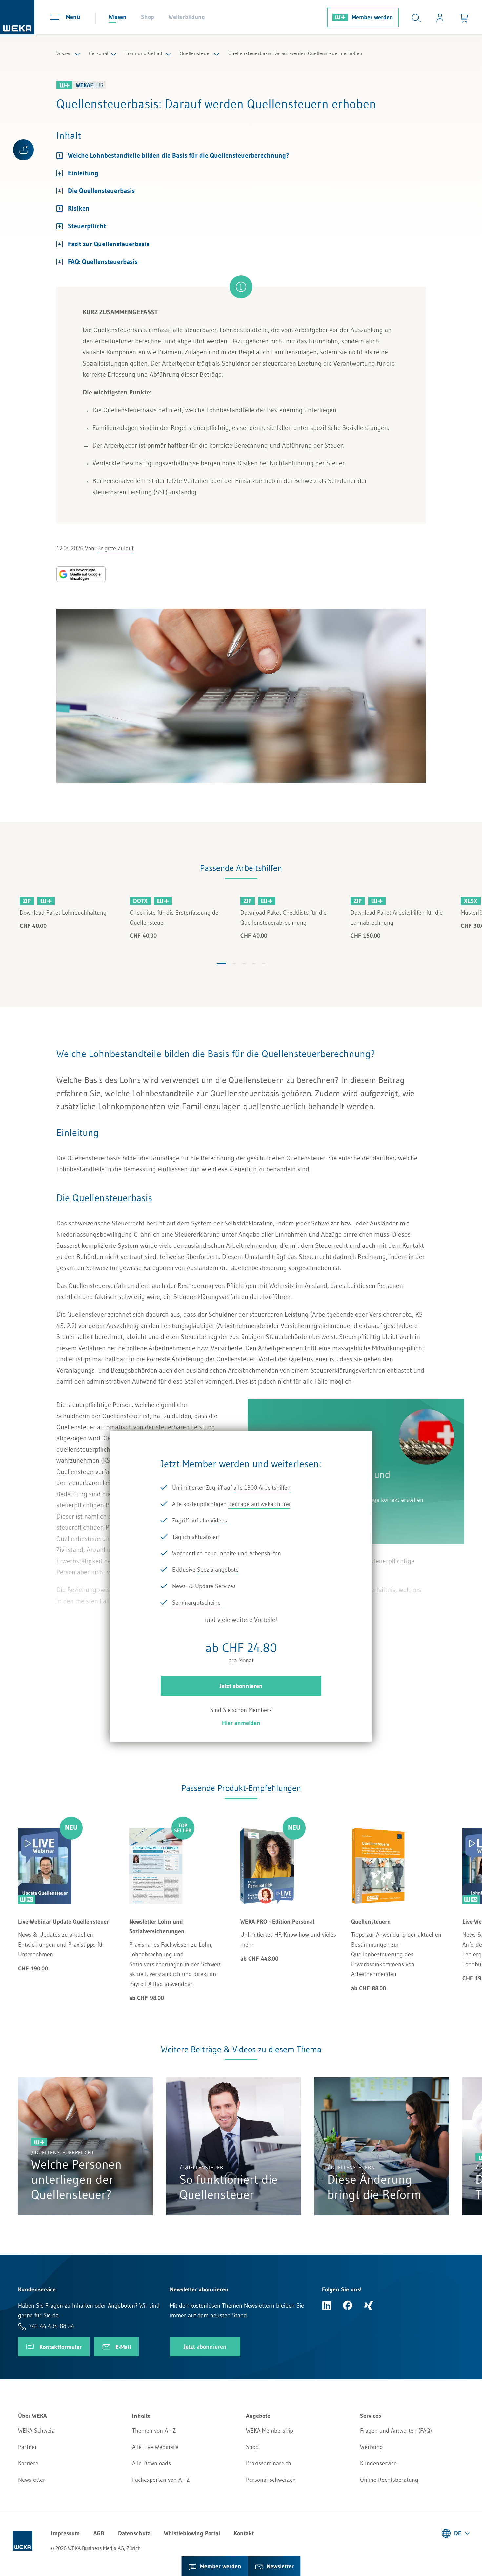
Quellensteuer (195, 53)
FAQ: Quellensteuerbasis (103, 262)
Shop (148, 17)
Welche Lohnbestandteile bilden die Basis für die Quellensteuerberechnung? (178, 155)
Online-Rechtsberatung (389, 2480)
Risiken (80, 208)
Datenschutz (134, 2533)
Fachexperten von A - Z (161, 2480)
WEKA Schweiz (36, 2431)
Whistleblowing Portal (192, 2533)
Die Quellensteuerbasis (103, 191)
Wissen (118, 17)
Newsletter (32, 2480)
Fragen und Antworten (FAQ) (396, 2431)
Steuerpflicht (88, 226)
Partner (28, 2447)
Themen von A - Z (154, 2431)
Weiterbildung (187, 17)
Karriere (28, 2463)
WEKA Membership (270, 2431)
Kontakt (244, 2533)
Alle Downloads (151, 2463)
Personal (99, 53)
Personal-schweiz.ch (271, 2480)
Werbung (372, 2447)
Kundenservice (378, 2463)
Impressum (65, 2533)
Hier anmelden (241, 1723)
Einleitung (83, 173)
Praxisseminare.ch (269, 2463)
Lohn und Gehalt (144, 53)
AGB (99, 2533)
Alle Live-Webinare (155, 2447)
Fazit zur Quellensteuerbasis (109, 244)
